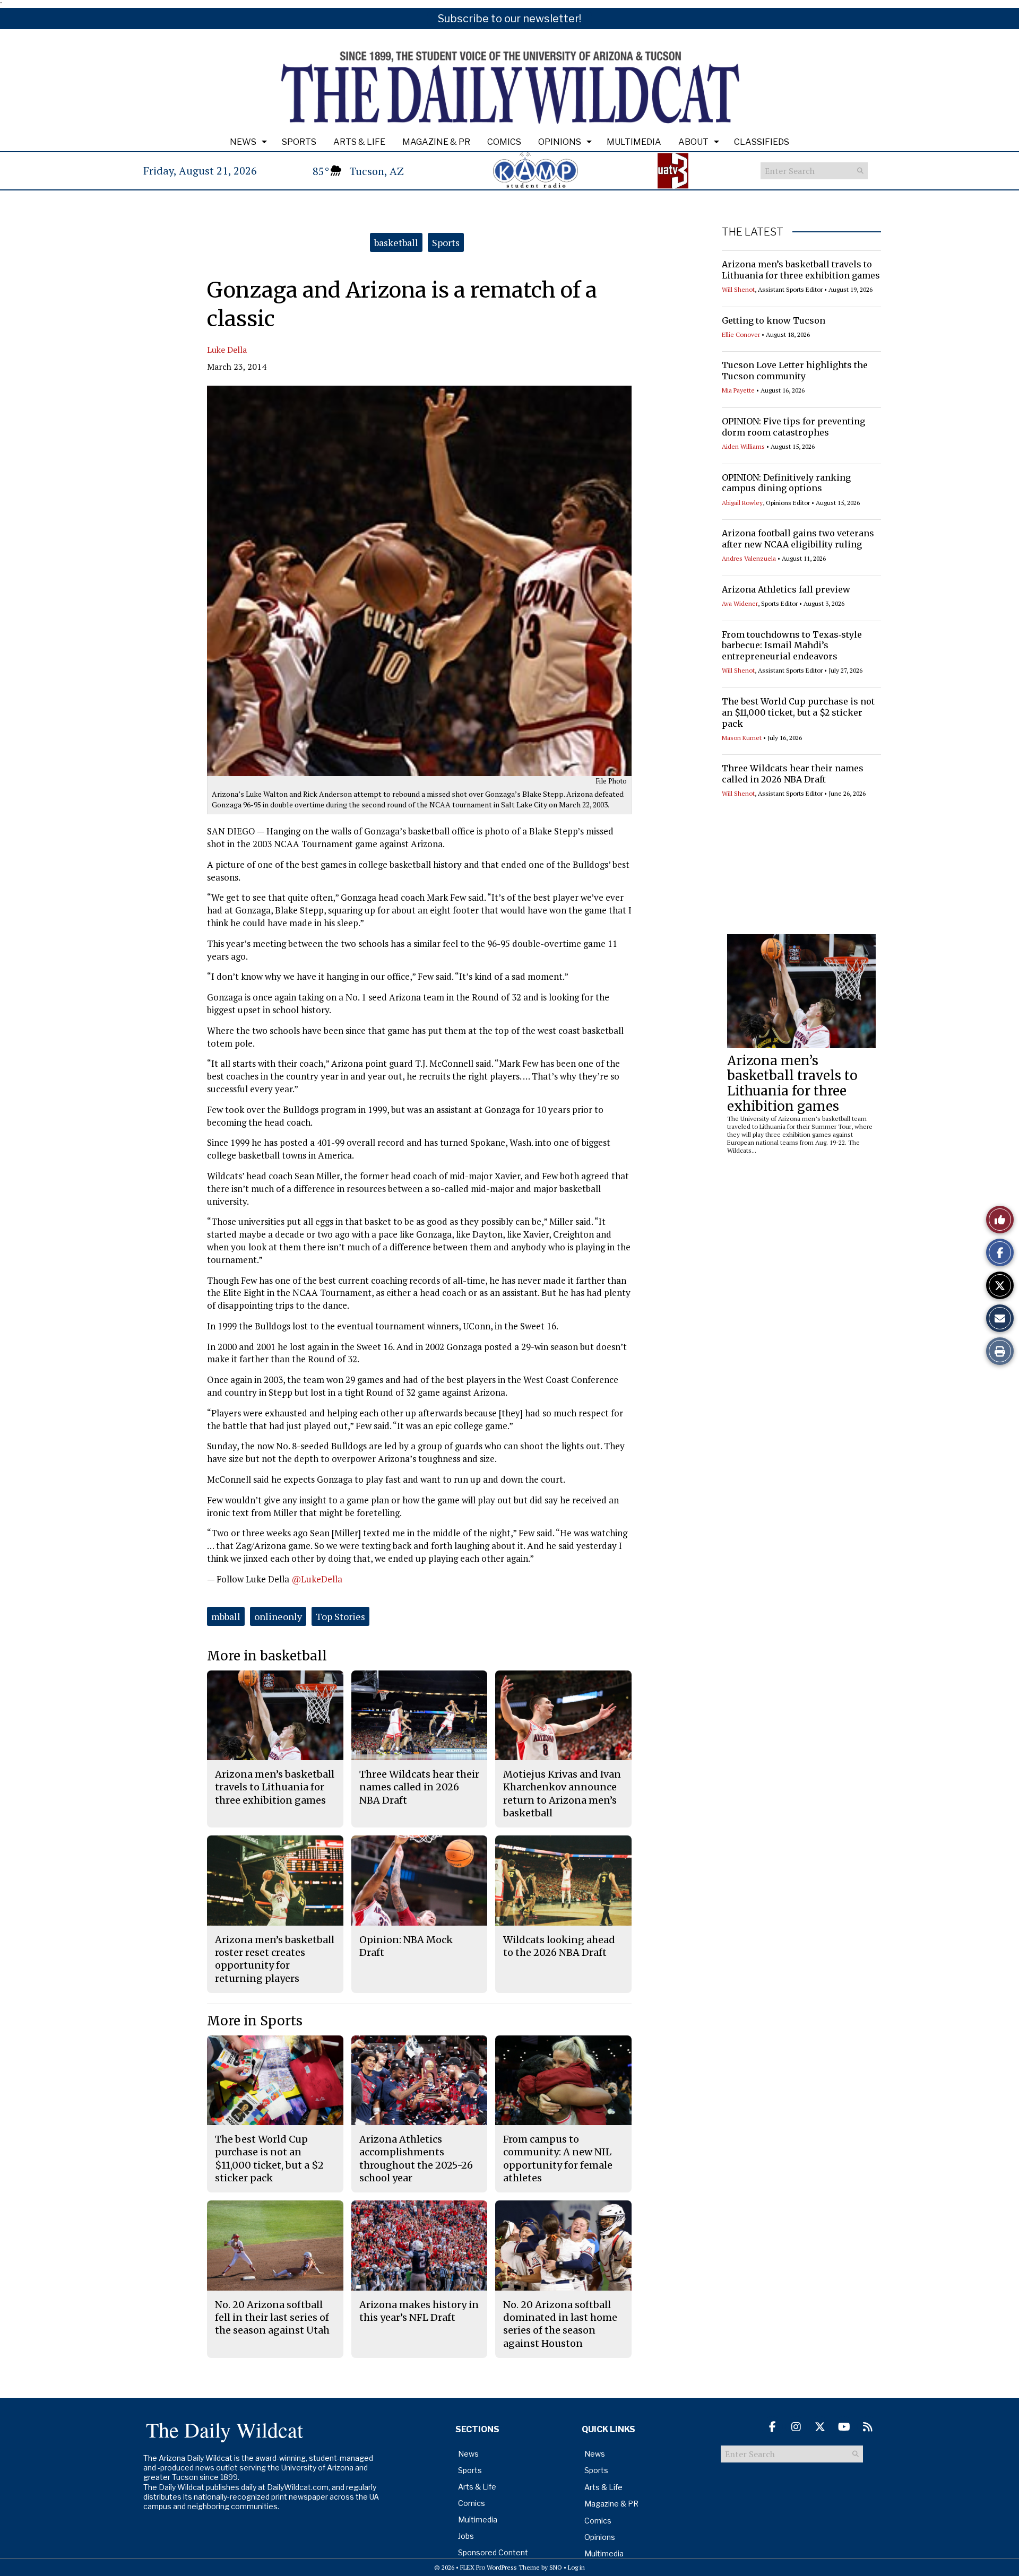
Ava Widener (740, 603)
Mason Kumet (742, 738)
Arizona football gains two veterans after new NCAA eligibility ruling (798, 539)
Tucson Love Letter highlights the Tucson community (795, 371)
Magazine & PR (436, 142)
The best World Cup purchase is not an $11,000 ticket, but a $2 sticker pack (798, 712)
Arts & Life (359, 142)
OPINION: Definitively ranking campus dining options (786, 483)
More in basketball (267, 1656)
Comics (504, 142)
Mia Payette (738, 390)
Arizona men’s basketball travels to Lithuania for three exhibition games (801, 270)
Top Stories (340, 1616)
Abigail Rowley (742, 503)
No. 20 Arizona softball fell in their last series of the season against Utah (272, 2318)
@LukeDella (317, 1579)
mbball (226, 1616)
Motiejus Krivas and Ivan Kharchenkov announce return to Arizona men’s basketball (562, 1794)
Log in (576, 2567)
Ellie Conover (741, 334)
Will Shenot (738, 289)
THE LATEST (753, 232)
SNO (556, 2567)
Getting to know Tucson (774, 320)
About (693, 142)
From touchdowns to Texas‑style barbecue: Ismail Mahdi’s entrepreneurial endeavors (792, 646)
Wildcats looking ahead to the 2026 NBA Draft (559, 1946)
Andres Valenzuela (749, 558)
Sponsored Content (493, 2552)
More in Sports (255, 2021)
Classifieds (762, 142)
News (243, 142)
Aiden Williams (743, 446)
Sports (299, 142)
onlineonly (278, 1616)
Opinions (560, 142)
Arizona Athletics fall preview (786, 589)
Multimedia (634, 142)
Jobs (466, 2536)
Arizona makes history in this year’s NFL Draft (419, 2311)
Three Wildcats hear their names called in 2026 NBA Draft (793, 774)
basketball (396, 242)
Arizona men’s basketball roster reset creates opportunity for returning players (275, 1959)
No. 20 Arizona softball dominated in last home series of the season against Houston (560, 2324)
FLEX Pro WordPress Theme (500, 2567)
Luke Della (227, 350)
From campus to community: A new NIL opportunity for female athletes (558, 2159)
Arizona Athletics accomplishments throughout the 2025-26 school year (416, 2159)
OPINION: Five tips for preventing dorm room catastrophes (793, 427)
